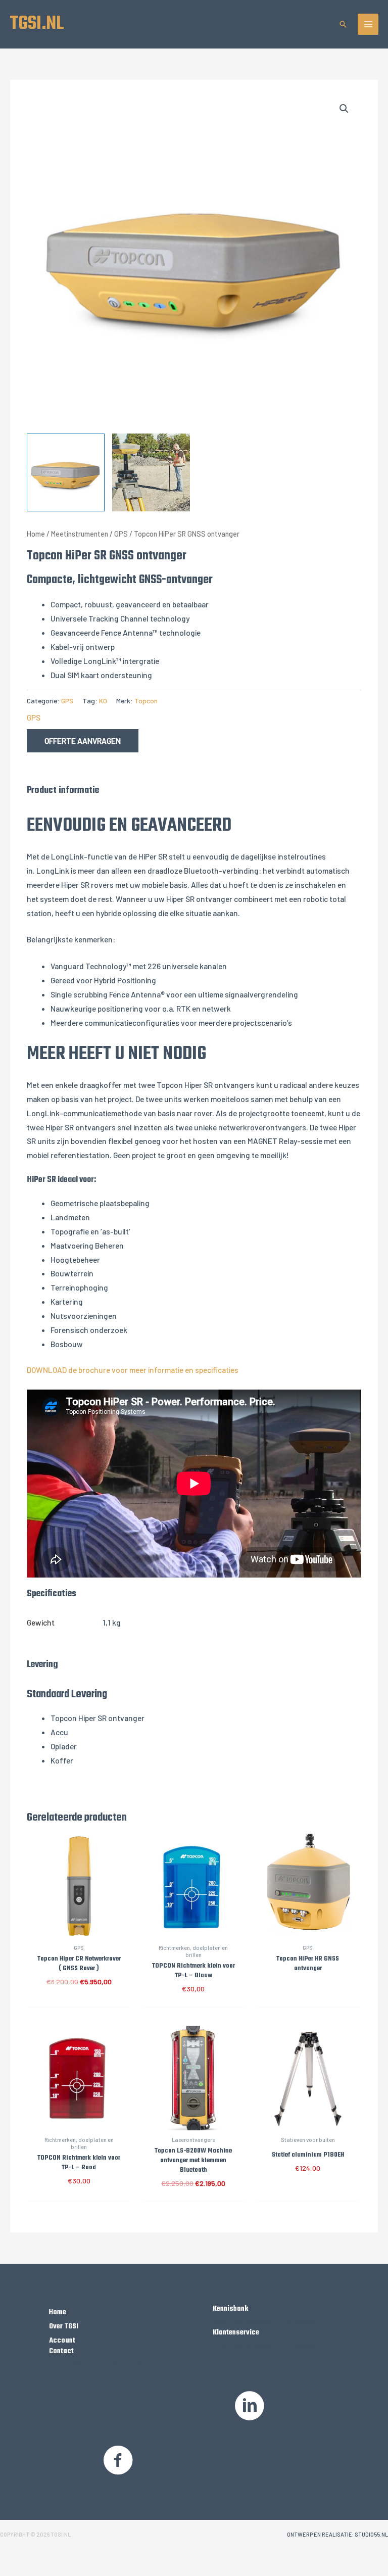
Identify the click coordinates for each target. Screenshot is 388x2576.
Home (36, 534)
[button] (343, 24)
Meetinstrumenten (80, 534)
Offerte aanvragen (83, 741)
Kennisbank (230, 2309)
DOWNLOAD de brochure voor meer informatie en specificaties (133, 1370)
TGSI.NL (37, 24)
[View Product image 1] (66, 472)
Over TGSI (64, 2326)
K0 (103, 701)
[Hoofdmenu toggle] (368, 24)
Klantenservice (236, 2332)
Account (62, 2341)
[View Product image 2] (151, 472)
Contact (61, 2351)
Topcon (146, 701)
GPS (121, 534)
